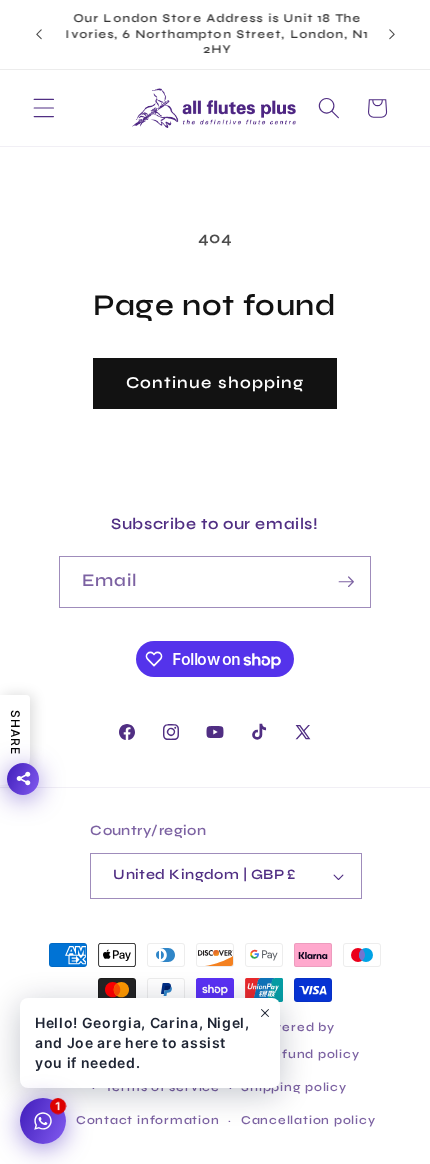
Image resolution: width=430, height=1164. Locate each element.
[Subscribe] (346, 582)
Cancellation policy (308, 1120)
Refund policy (311, 1054)
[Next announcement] (392, 34)
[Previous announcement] (39, 34)
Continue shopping (215, 383)
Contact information (148, 1120)
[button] (44, 108)
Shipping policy (294, 1087)
